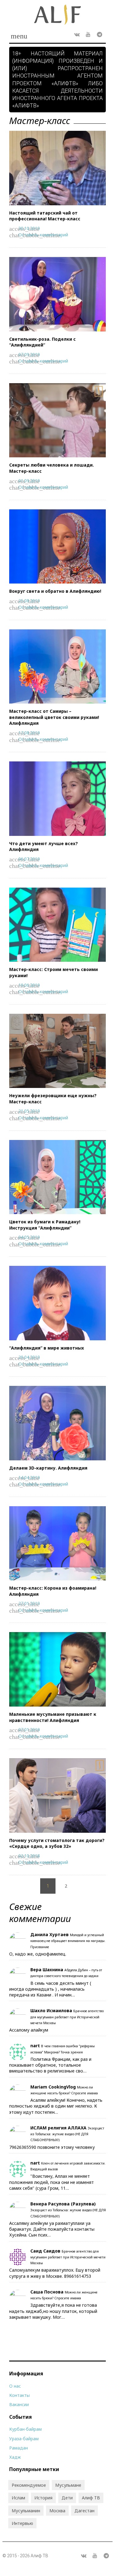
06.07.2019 (29, 859)
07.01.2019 (29, 1729)
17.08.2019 (29, 733)
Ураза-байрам (24, 2439)
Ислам (18, 2498)
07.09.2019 (29, 354)
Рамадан (19, 2448)
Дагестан (84, 2511)
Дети (67, 2498)
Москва (57, 2511)
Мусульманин (26, 2511)
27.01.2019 (29, 1603)
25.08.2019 (29, 601)
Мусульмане (68, 2485)
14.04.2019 (29, 1477)
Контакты (19, 2395)
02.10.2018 (29, 1856)
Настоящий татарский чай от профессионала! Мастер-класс (45, 216)
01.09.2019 (29, 481)
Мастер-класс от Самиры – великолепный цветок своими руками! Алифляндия (54, 717)
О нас (15, 2386)
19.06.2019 (29, 985)
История (43, 2498)
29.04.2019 (29, 1357)
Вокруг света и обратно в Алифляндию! (55, 591)
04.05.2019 (29, 1237)
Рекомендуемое (29, 2485)
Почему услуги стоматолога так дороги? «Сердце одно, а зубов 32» (57, 1843)
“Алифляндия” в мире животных (47, 1348)
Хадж (15, 2457)
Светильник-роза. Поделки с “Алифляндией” (42, 342)
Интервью (22, 2523)
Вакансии (19, 2404)
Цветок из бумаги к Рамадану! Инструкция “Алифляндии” (45, 1225)
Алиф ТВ (91, 2498)
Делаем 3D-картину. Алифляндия (48, 1468)
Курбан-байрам (25, 2429)
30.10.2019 (29, 228)
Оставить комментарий (43, 235)
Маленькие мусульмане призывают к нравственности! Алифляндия (53, 1717)
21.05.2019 (29, 1111)
